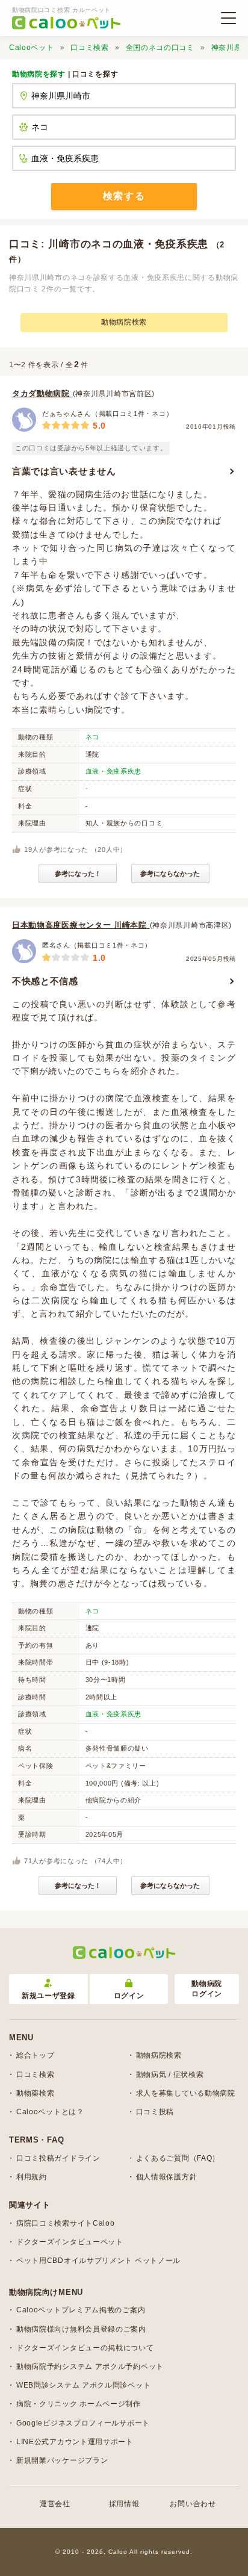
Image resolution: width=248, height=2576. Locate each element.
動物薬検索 (36, 2093)
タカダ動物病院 (42, 393)
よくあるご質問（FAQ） (178, 2158)
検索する (124, 196)
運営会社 (55, 2504)
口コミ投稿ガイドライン (58, 2158)
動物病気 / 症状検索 (170, 2075)
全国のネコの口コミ (160, 48)
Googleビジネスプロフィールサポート (83, 2423)
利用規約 (32, 2177)
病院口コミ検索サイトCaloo (66, 2223)
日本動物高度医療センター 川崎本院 (81, 925)
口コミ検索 (90, 48)
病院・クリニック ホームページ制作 (79, 2404)
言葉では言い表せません (64, 471)
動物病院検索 (124, 322)
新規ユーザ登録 (48, 1996)
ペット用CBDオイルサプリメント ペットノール (98, 2261)
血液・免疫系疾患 (114, 771)
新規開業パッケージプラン (62, 2460)
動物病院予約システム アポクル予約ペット (90, 2367)
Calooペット (32, 48)
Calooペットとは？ (50, 2112)
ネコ (92, 737)
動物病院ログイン (207, 1989)
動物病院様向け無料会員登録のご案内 (81, 2329)
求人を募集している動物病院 (186, 2093)
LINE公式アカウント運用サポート (75, 2442)
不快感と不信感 (45, 981)
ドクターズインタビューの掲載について (85, 2348)
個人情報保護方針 (167, 2177)
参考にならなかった (170, 874)
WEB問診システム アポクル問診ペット (83, 2385)
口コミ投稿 (155, 2112)
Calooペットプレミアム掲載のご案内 (81, 2310)
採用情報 (124, 2504)
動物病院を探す (39, 74)
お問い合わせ (193, 2504)
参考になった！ (78, 874)
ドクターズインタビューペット (70, 2242)
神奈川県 (227, 48)
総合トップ (36, 2055)
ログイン (129, 1996)
